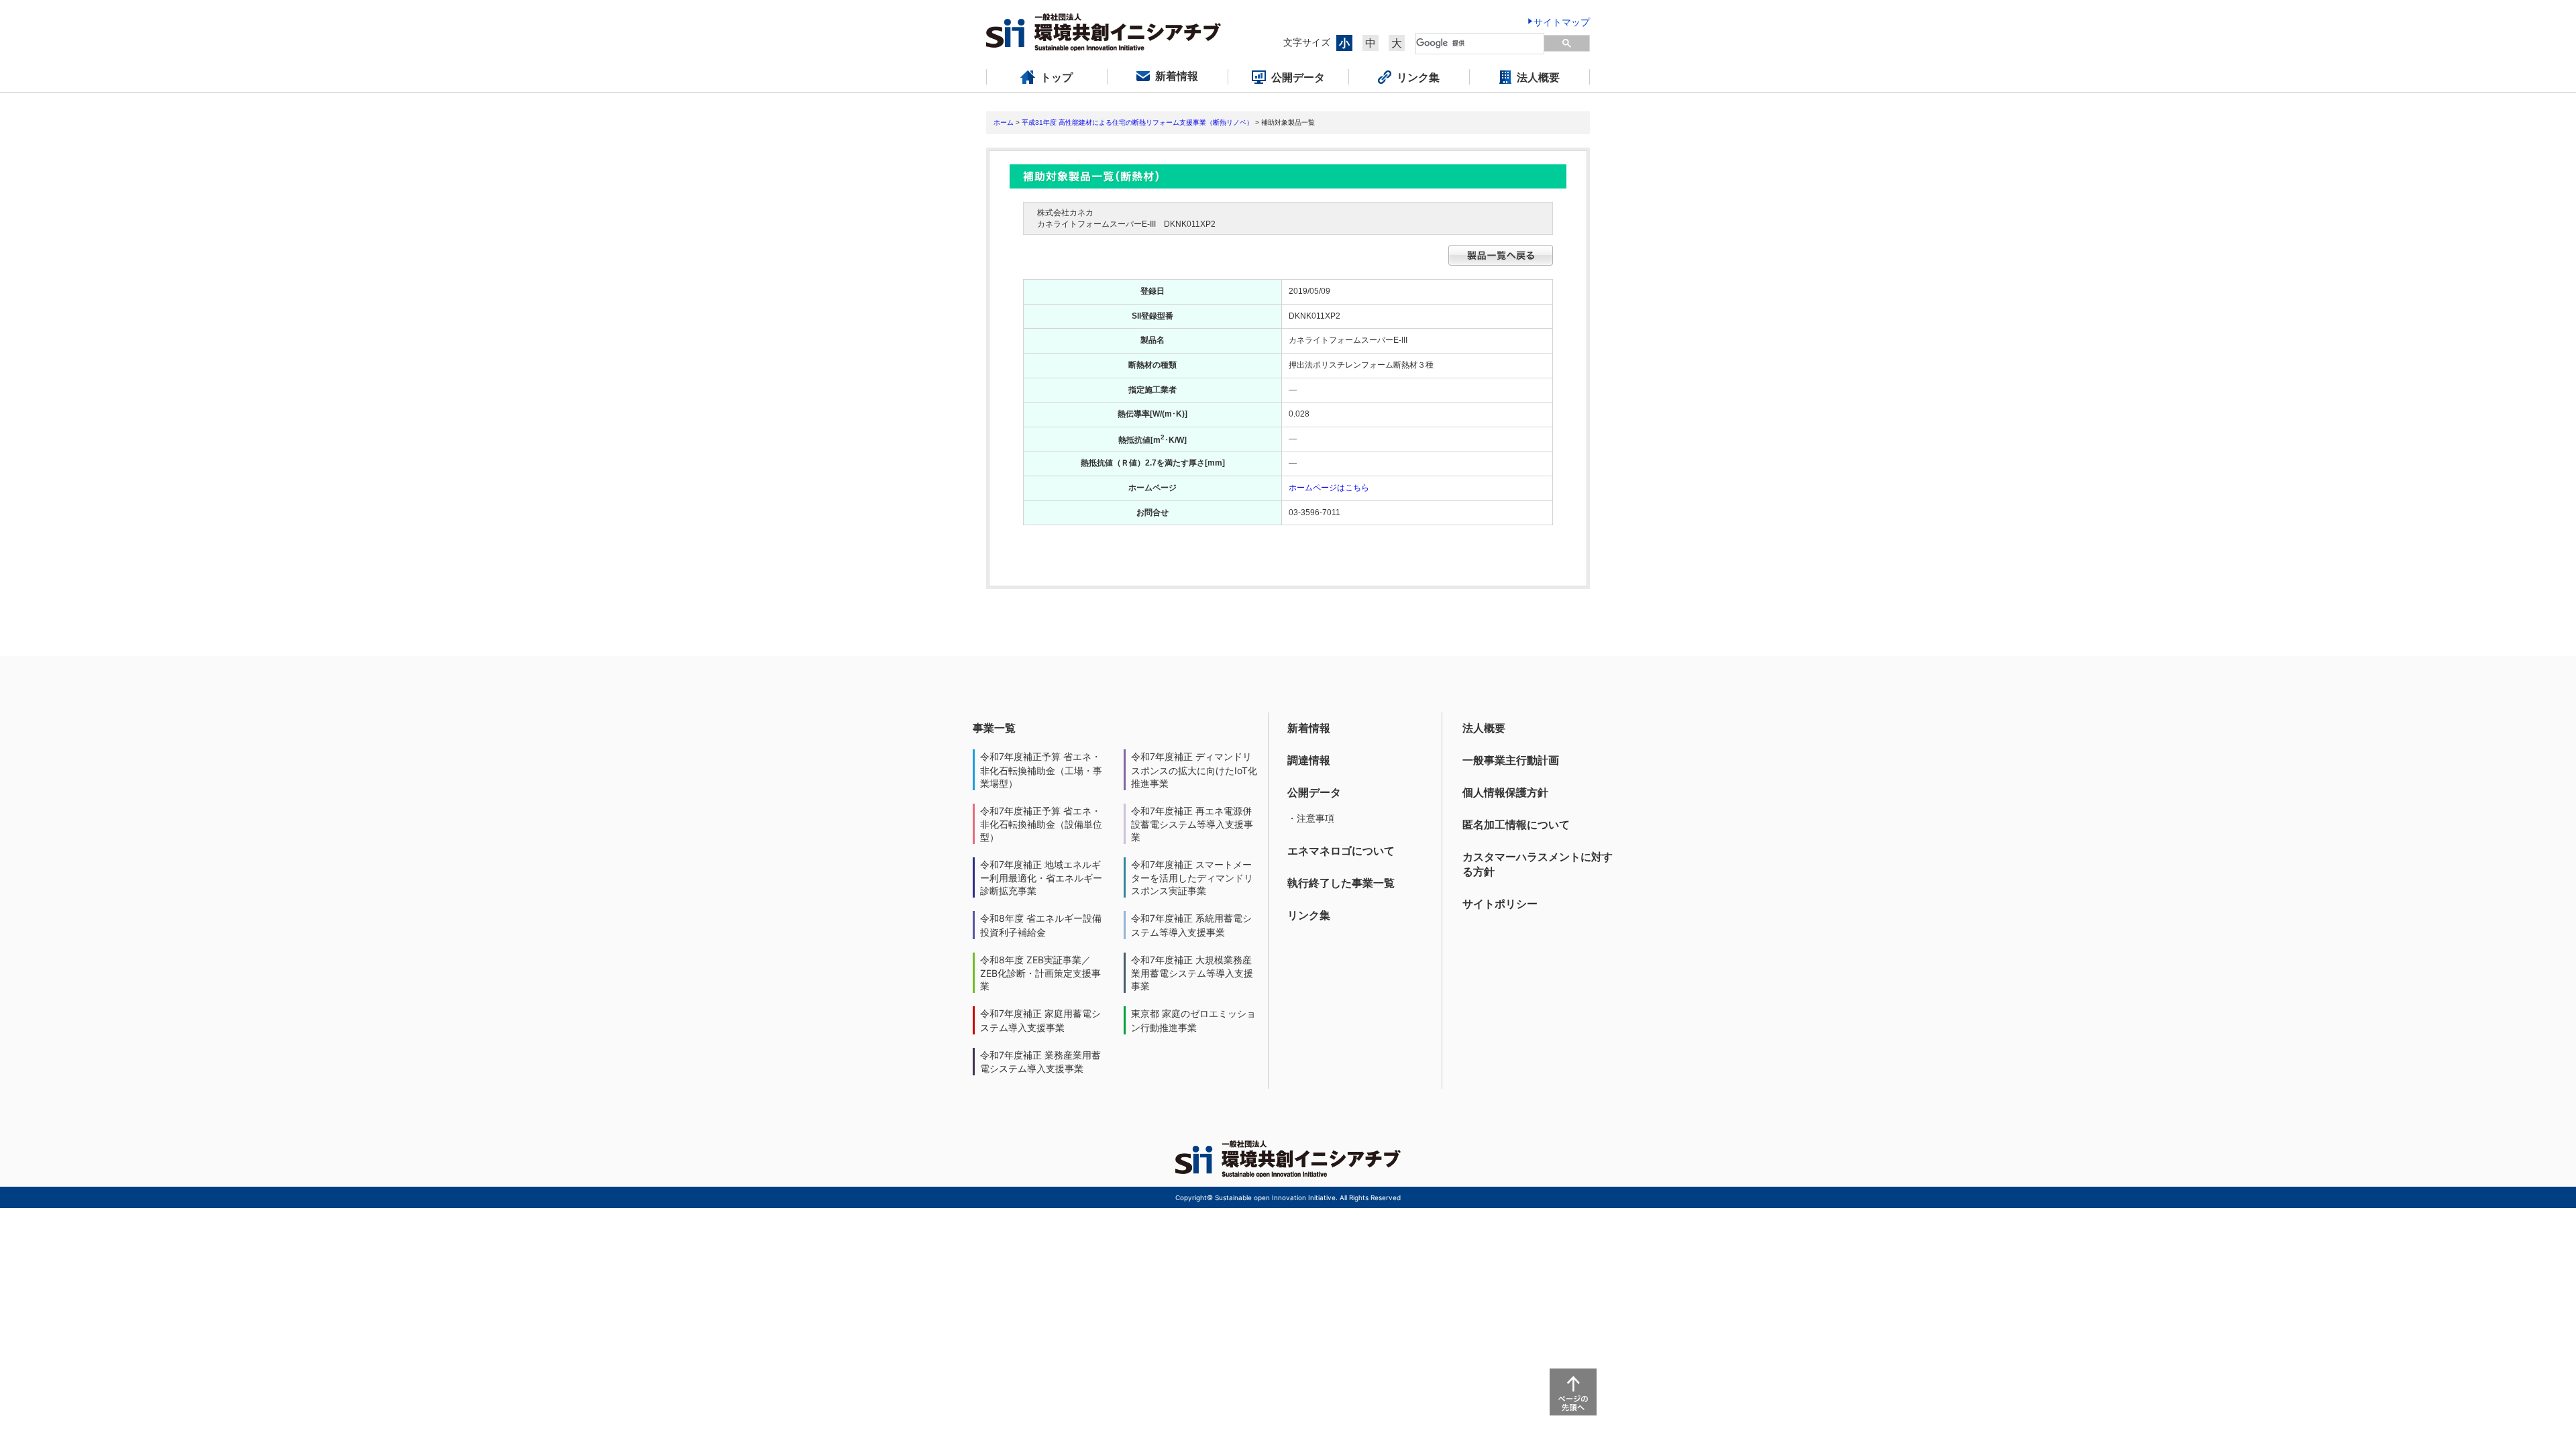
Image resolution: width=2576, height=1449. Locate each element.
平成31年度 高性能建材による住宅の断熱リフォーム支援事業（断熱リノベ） (1137, 122)
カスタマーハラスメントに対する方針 (1538, 864)
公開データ (1314, 792)
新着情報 (1309, 728)
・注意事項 (1311, 818)
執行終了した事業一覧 (1341, 883)
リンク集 (1309, 915)
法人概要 (1484, 728)
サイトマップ (1562, 22)
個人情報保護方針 (1505, 792)
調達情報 (1309, 760)
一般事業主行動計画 (1511, 760)
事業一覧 (994, 728)
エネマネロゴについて (1341, 851)
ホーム (1004, 122)
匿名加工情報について (1516, 824)
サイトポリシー (1500, 904)
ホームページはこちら (1329, 488)
